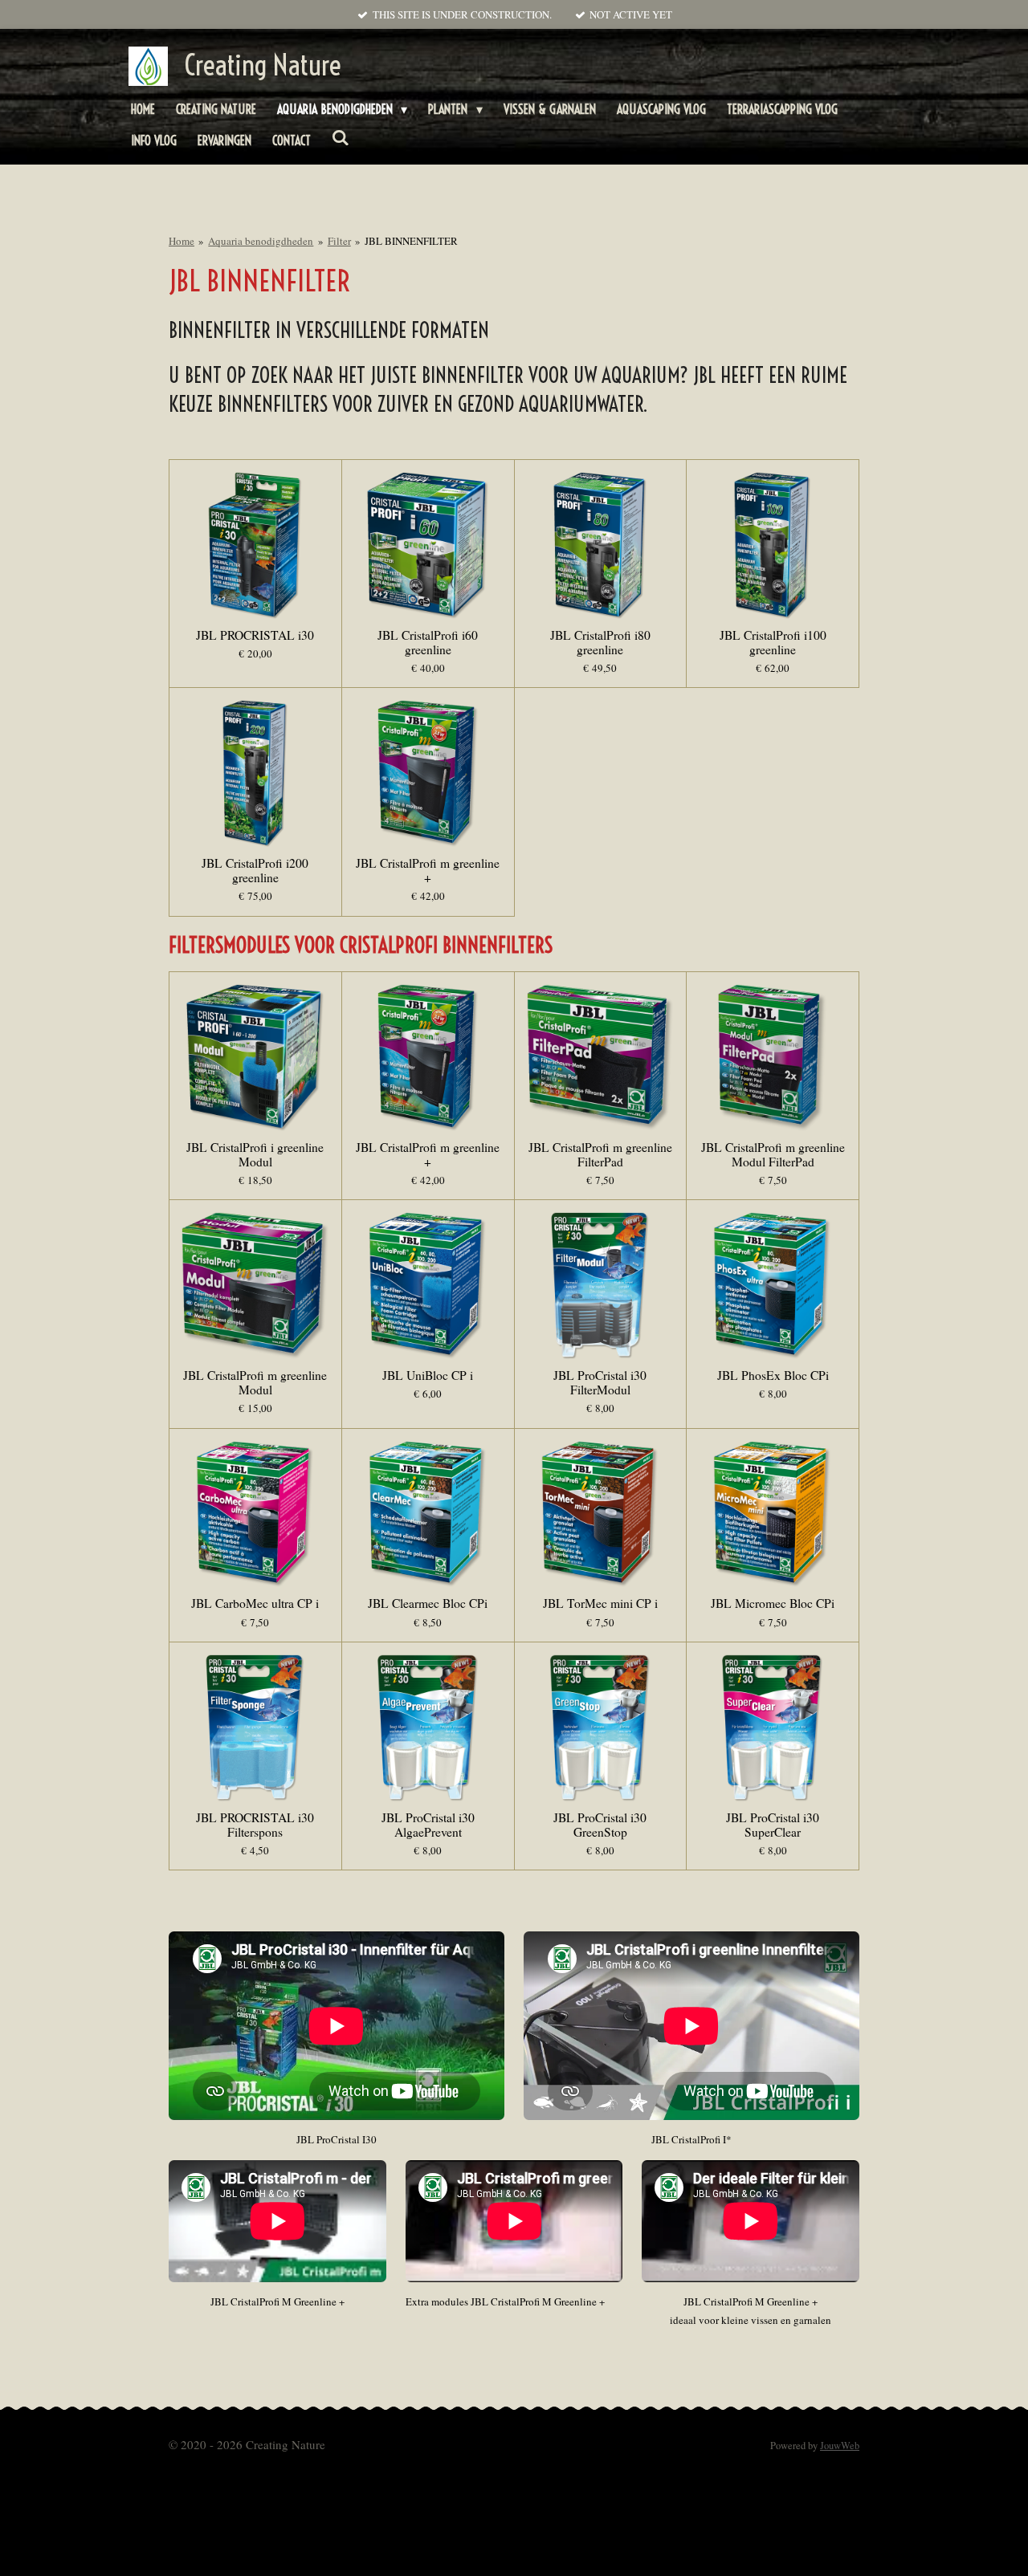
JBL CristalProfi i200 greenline (255, 870)
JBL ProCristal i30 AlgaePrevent (428, 1825)
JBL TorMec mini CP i (600, 1603)
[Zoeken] (341, 137)
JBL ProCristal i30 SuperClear (773, 1825)
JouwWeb (840, 2446)
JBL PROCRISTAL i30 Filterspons (255, 1825)
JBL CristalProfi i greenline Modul (255, 1154)
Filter (339, 241)
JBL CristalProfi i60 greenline (428, 642)
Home (182, 241)
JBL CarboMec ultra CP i (255, 1603)
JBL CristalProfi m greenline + (428, 870)
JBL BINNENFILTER (411, 241)
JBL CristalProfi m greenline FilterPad (600, 1154)
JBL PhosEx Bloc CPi (773, 1375)
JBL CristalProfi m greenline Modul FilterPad (773, 1154)
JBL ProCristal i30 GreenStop (600, 1825)
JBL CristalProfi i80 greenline (600, 642)
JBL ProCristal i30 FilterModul (600, 1382)
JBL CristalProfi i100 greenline (773, 642)
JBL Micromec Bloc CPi (773, 1603)
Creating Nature (263, 65)
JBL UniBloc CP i (428, 1375)
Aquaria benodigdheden (261, 241)
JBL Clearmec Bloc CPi (428, 1603)
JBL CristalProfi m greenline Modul (255, 1382)
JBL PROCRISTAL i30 (255, 635)
